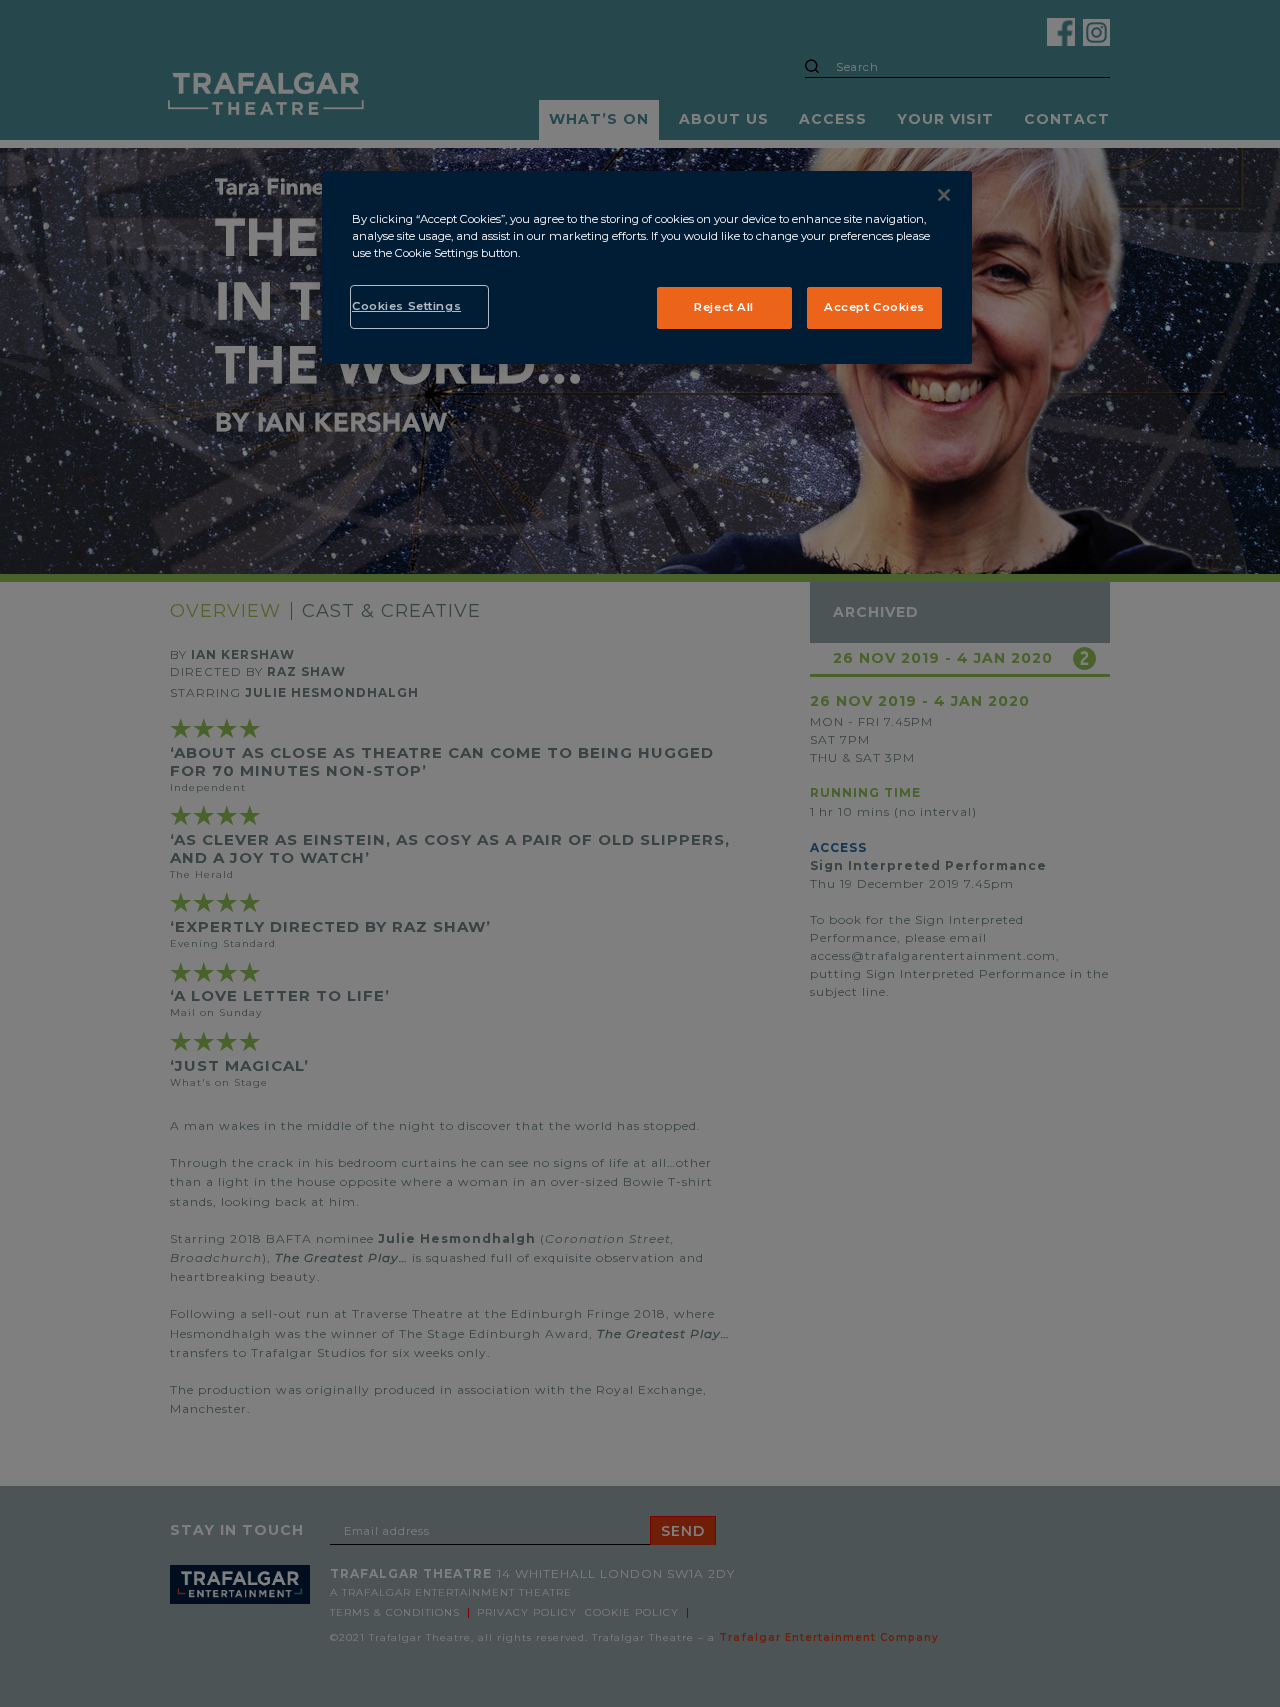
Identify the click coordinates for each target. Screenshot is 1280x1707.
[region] (647, 267)
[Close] (944, 195)
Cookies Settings (406, 306)
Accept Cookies (874, 307)
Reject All (724, 307)
